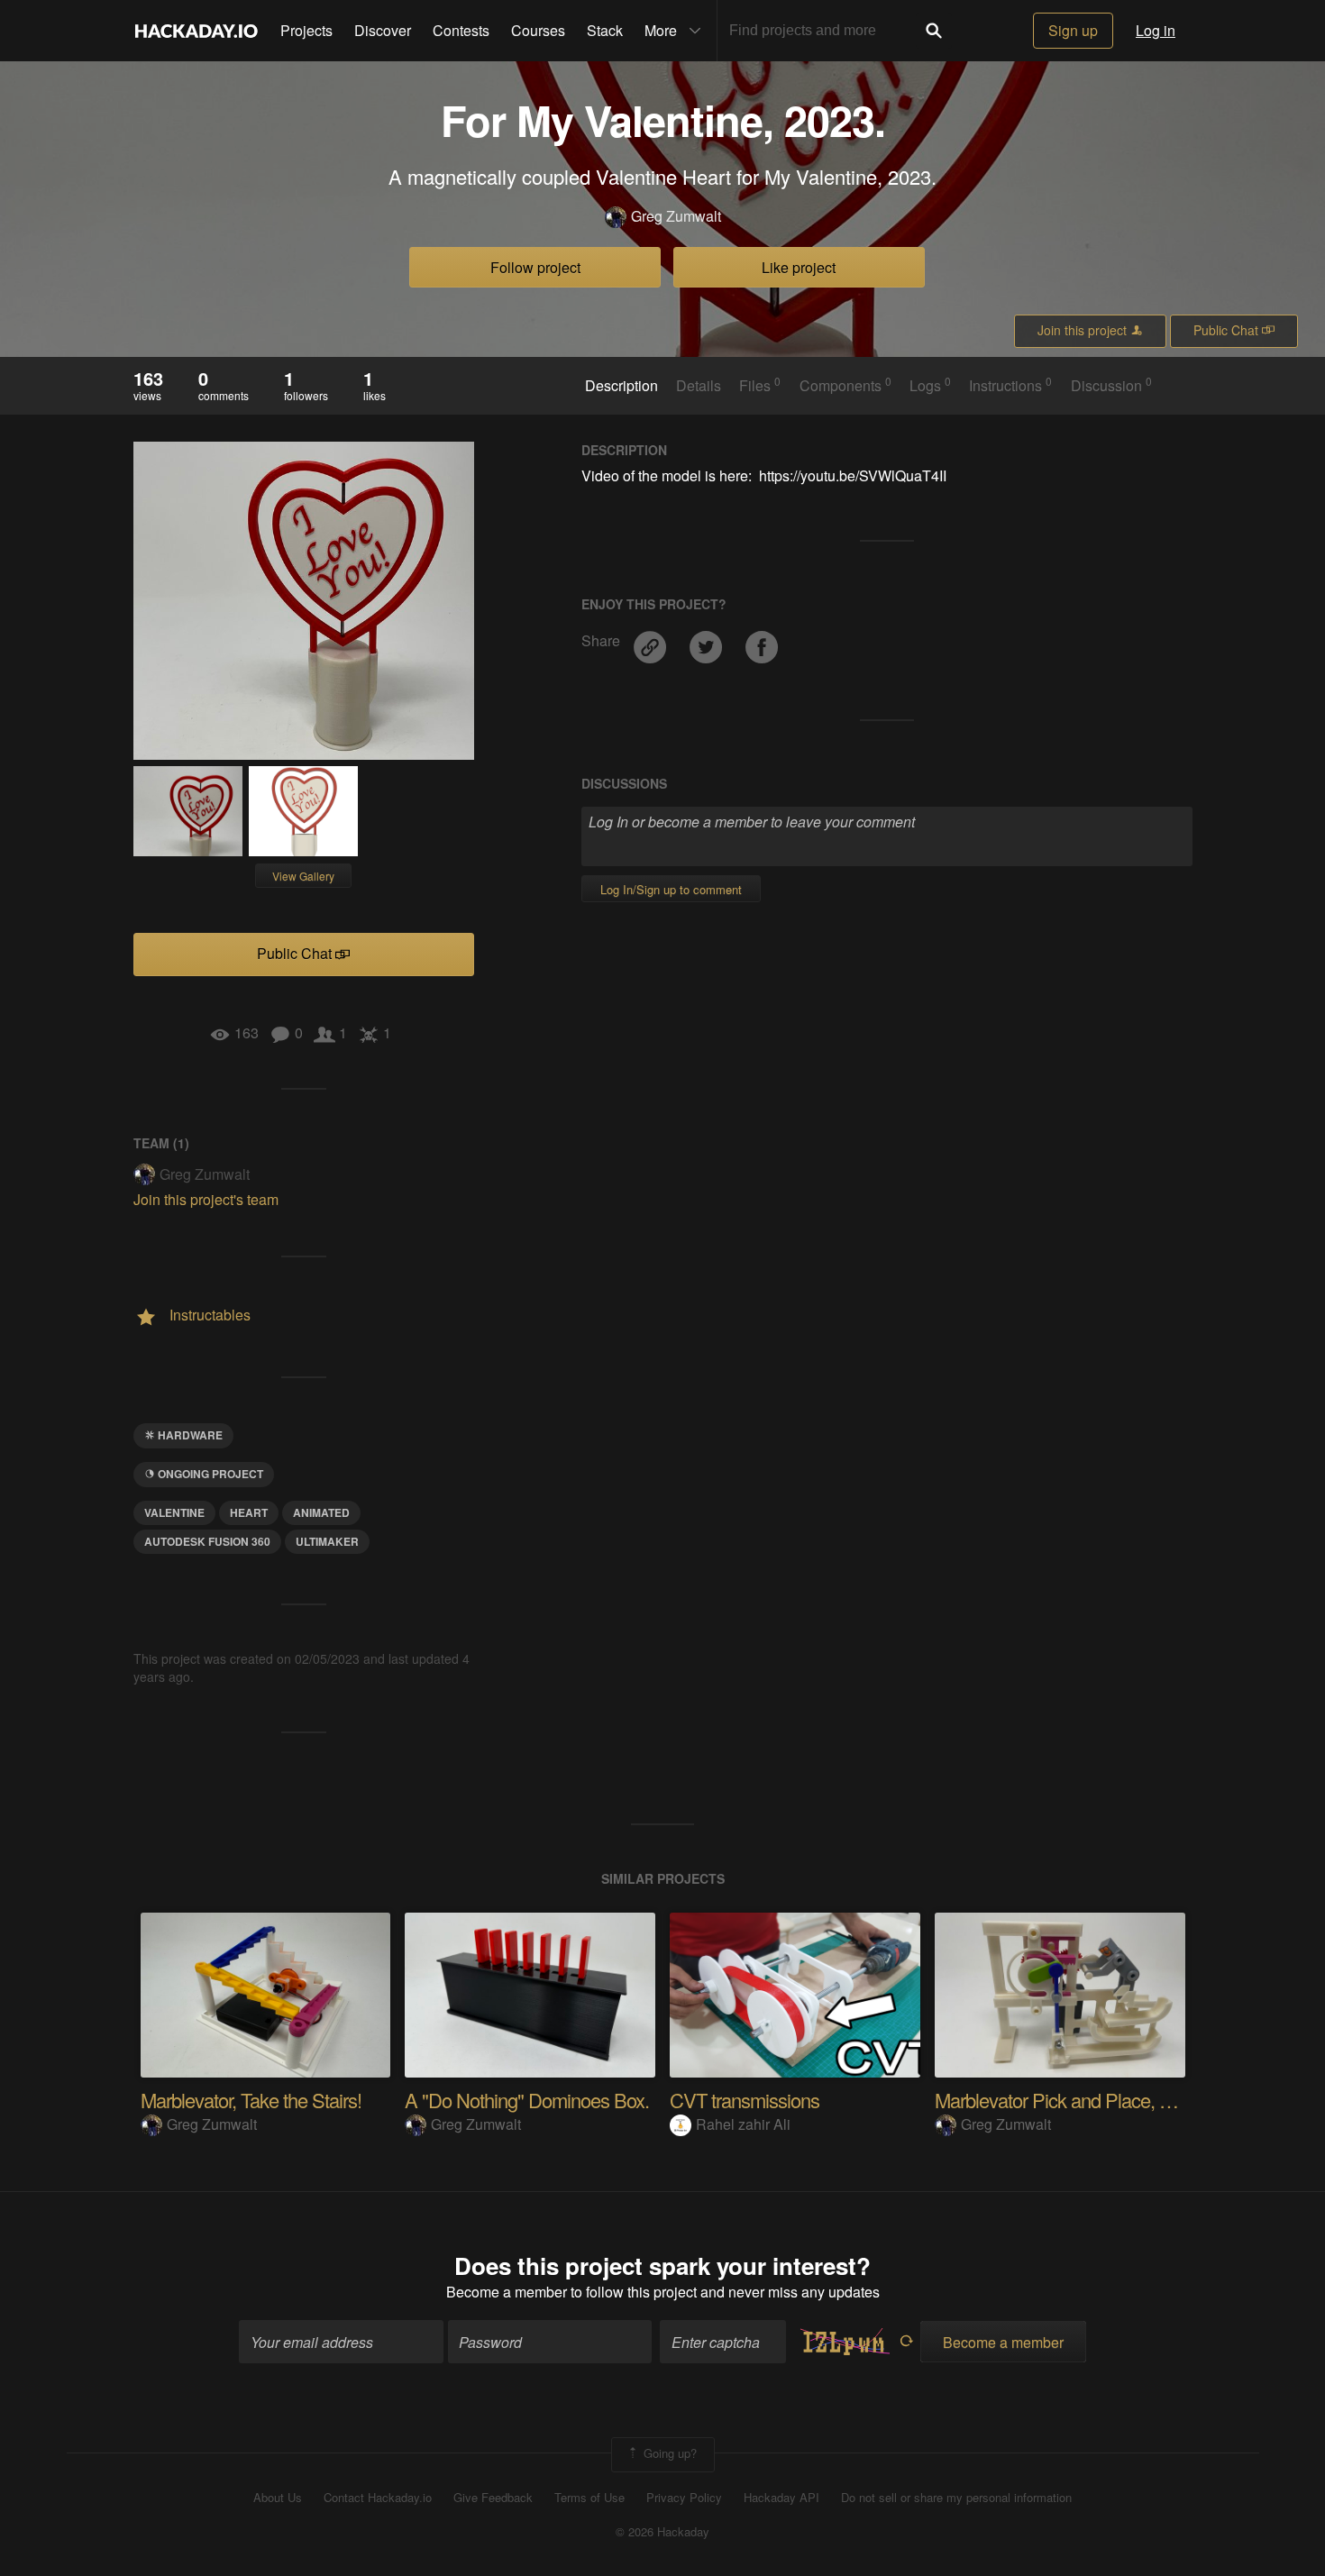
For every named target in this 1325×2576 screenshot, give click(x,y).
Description (621, 386)
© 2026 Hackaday (662, 2532)
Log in (1156, 30)
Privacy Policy (684, 2498)
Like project (799, 267)
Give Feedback (493, 2498)
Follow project (535, 267)
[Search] (934, 31)
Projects (306, 30)
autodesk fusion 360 (207, 1541)
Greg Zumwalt (676, 216)
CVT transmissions (745, 2100)
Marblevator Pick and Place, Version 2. (1086, 2100)
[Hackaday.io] (196, 31)
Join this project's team (206, 1199)
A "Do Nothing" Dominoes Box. (527, 2100)
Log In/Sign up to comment (671, 889)
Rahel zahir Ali (743, 2124)
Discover (383, 30)
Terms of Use (589, 2498)
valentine (174, 1512)
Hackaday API (781, 2498)
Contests (461, 30)
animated (321, 1512)
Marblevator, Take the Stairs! (251, 2100)
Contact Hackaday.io (378, 2498)
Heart (249, 1512)
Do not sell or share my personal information (956, 2498)
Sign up (1073, 30)
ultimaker (327, 1541)
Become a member (507, 2292)
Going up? (668, 2453)
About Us (278, 2498)
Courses (538, 30)
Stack (605, 30)
